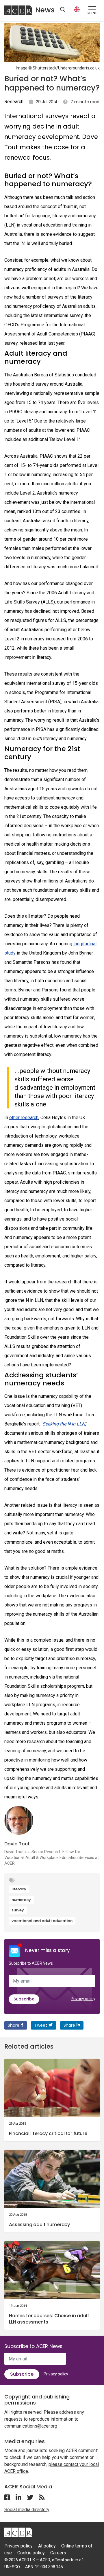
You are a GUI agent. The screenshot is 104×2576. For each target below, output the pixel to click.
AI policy (47, 2546)
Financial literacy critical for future (48, 2133)
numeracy (21, 1900)
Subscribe (24, 1999)
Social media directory (27, 2510)
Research (14, 102)
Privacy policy (83, 1999)
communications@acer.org (31, 2426)
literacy (19, 1889)
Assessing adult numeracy (39, 2225)
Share (14, 2025)
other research (24, 1118)
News (45, 10)
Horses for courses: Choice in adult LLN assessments (49, 2319)
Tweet (41, 2025)
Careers (58, 2553)
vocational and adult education (42, 1921)
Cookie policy (31, 2553)
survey (18, 1910)
